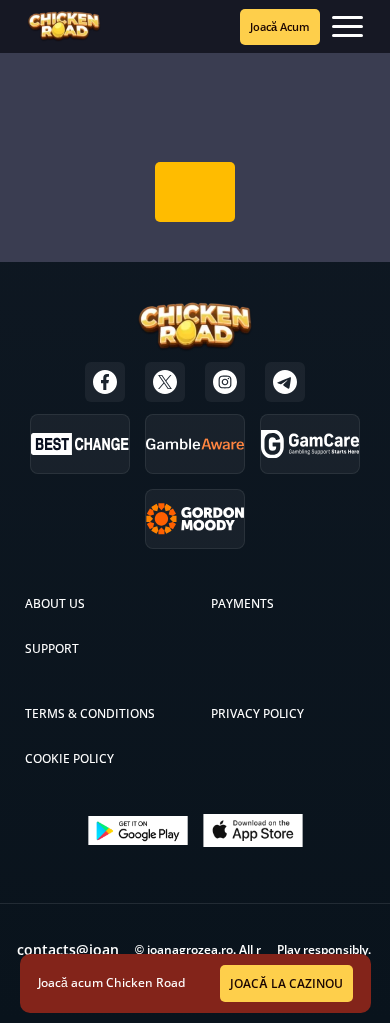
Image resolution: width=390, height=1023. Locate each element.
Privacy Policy (257, 713)
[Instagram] (225, 382)
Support (52, 648)
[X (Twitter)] (165, 382)
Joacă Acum (280, 26)
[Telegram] (285, 382)
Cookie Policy (69, 758)
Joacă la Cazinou (286, 983)
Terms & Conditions (90, 713)
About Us (55, 603)
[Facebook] (105, 382)
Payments (242, 603)
